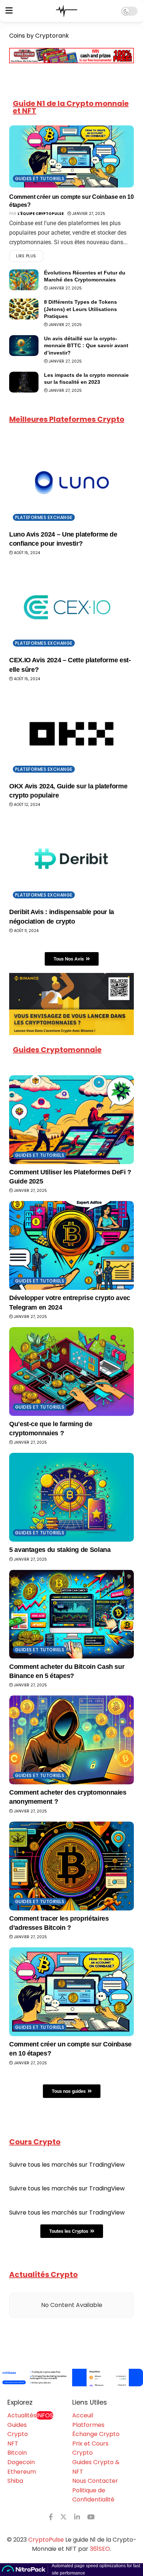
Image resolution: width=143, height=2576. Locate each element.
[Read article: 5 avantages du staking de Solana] (71, 1497)
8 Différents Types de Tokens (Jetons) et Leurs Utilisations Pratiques (80, 309)
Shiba (15, 2481)
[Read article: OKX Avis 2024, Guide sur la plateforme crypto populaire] (71, 734)
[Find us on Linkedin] (77, 2517)
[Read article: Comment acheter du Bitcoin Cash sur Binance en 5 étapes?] (71, 1614)
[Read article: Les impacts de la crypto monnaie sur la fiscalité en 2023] (24, 382)
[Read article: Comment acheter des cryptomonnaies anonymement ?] (71, 1740)
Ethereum (22, 2472)
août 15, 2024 (26, 553)
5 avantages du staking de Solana (60, 1550)
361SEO (100, 2549)
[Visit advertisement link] (71, 2378)
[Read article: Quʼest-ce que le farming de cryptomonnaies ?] (71, 1372)
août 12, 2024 (26, 805)
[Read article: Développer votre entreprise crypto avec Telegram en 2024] (71, 1245)
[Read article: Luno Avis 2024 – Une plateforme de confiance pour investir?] (71, 482)
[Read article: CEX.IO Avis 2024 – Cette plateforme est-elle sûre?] (71, 608)
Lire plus (30, 255)
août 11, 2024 (26, 931)
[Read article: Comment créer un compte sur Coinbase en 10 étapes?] (71, 156)
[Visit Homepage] (67, 11)
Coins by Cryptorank (39, 36)
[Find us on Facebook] (51, 2517)
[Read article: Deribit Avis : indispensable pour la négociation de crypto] (71, 859)
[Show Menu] (9, 11)
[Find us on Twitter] (63, 2517)
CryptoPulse (46, 2540)
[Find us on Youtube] (91, 2517)
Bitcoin (17, 2453)
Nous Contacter (95, 2481)
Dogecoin (21, 2462)
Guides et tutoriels (40, 179)
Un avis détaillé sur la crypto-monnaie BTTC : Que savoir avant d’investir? (86, 346)
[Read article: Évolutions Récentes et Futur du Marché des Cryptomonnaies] (24, 280)
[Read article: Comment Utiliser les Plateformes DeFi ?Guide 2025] (71, 1120)
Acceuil (83, 2415)
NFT (13, 2444)
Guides (17, 2425)
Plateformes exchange (44, 517)
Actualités (30, 2415)
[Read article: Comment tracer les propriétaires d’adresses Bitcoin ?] (71, 1866)
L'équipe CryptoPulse (41, 214)
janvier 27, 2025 (88, 214)
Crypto (18, 2434)
